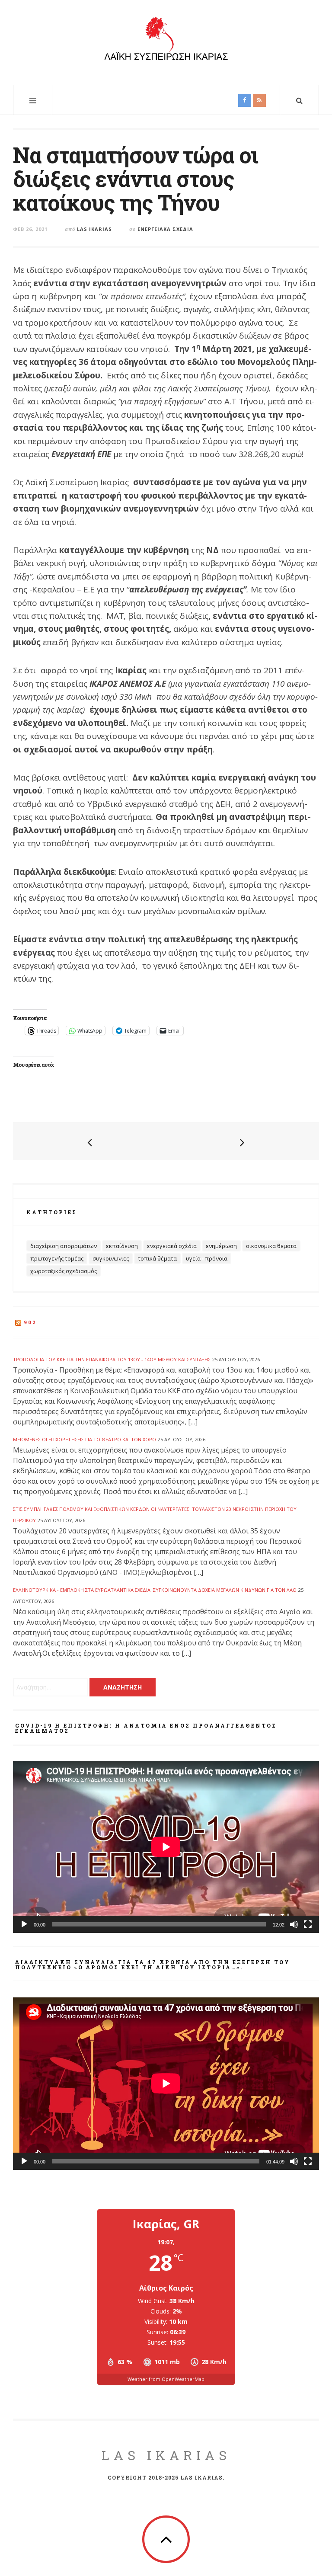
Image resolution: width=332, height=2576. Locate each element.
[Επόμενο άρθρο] (242, 1142)
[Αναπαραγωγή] (24, 1924)
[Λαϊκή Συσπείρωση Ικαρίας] (166, 41)
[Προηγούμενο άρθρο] (90, 1142)
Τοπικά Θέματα (157, 1258)
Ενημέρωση (221, 1246)
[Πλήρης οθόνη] (308, 1924)
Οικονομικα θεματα (271, 1246)
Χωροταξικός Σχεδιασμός (64, 1271)
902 (30, 1322)
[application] (166, 1847)
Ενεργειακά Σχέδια (165, 229)
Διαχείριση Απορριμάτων (64, 1246)
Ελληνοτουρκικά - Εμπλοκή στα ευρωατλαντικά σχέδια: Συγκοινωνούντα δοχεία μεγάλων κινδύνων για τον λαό (155, 1590)
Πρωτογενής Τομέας (57, 1258)
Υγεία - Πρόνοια (207, 1258)
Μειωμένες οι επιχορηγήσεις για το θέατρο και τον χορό (85, 1439)
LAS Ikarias (166, 2455)
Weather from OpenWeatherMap (166, 2379)
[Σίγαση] (294, 1924)
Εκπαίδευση (122, 1246)
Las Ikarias (94, 229)
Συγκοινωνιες (111, 1258)
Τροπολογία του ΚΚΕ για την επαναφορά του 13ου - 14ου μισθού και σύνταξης (112, 1359)
